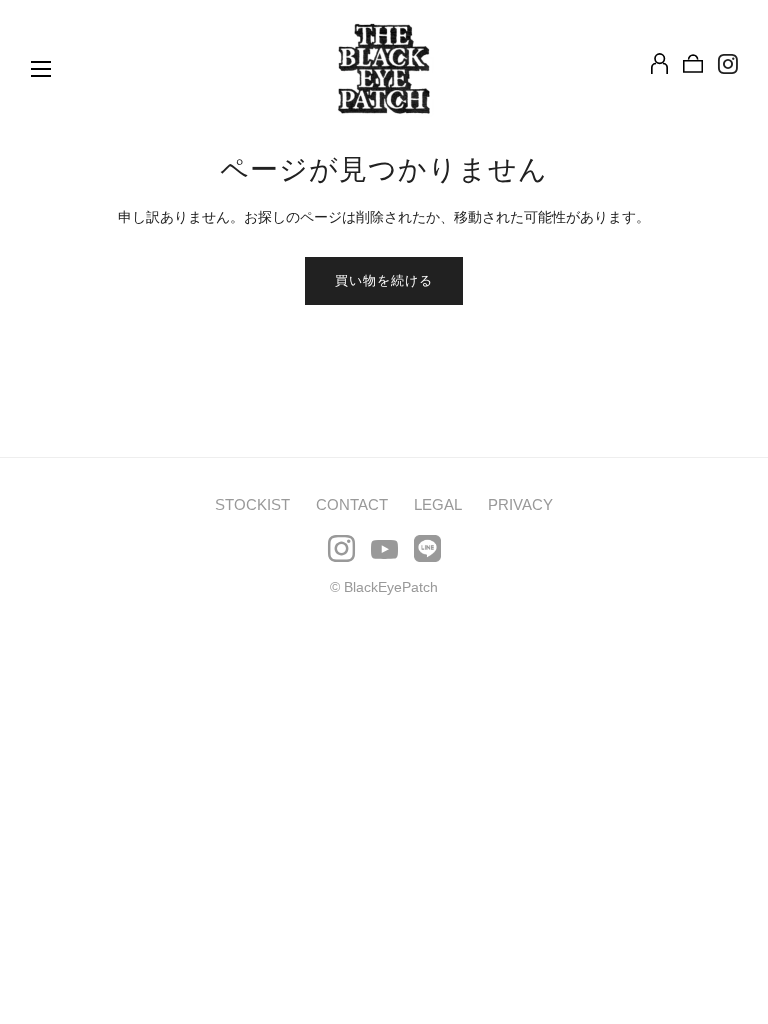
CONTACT (352, 504)
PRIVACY (520, 504)
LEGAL (438, 504)
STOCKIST (252, 504)
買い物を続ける (384, 280)
